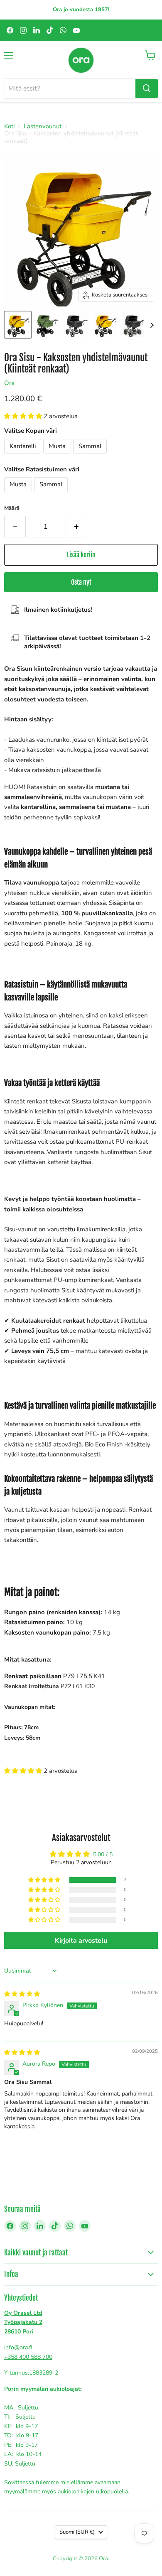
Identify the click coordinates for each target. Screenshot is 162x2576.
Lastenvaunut (43, 126)
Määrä (12, 509)
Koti (9, 126)
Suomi (77, 2532)
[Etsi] (147, 88)
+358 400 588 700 (28, 2357)
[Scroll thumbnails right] (150, 325)
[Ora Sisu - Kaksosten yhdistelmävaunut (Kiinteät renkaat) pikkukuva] (18, 325)
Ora (9, 383)
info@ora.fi (18, 2347)
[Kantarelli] (24, 456)
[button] (24, 416)
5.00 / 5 (103, 1854)
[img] (22, 1994)
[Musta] (58, 456)
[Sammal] (91, 456)
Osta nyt (81, 582)
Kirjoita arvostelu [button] (81, 1941)
